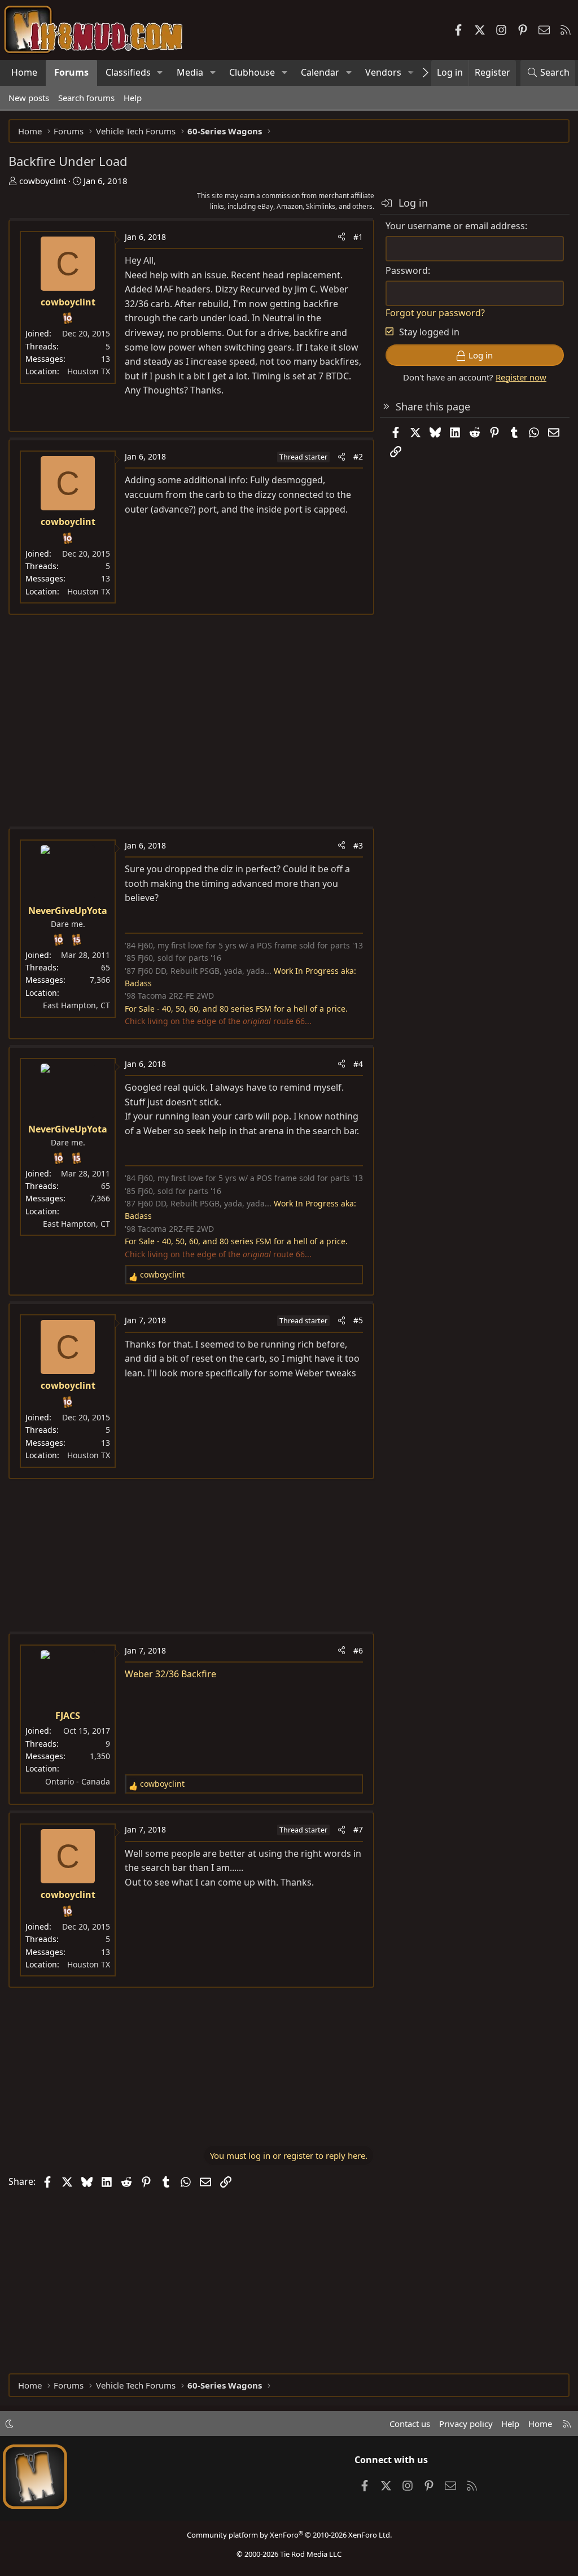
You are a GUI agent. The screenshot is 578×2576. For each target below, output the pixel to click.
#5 (358, 1320)
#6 (358, 1650)
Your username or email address (455, 226)
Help (133, 98)
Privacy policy (466, 2424)
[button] (160, 73)
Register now (521, 377)
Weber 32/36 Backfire (170, 1674)
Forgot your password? (435, 313)
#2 (358, 456)
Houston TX (89, 371)
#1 (358, 237)
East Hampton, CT (76, 1005)
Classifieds (128, 72)
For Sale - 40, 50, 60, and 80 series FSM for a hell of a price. (236, 1009)
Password (407, 270)
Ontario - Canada (78, 1781)
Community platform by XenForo (289, 2535)
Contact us (410, 2424)
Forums (71, 72)
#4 (358, 1064)
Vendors (383, 72)
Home (24, 72)
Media (190, 72)
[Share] (341, 237)
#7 (358, 1829)
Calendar (320, 72)
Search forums (86, 98)
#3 (358, 845)
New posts (29, 98)
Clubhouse (252, 72)
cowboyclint (43, 181)
